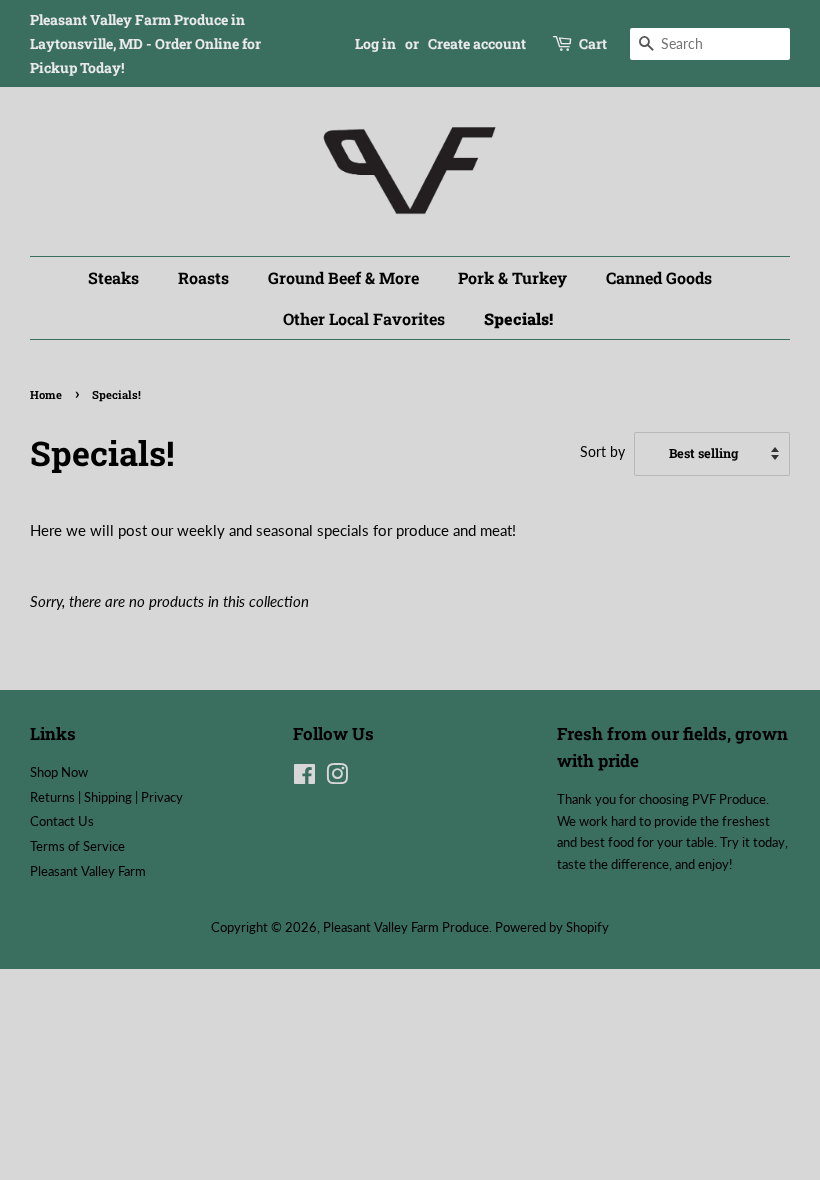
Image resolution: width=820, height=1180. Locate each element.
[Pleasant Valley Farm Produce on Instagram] (337, 778)
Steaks (113, 277)
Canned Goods (659, 277)
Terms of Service (77, 846)
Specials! (518, 318)
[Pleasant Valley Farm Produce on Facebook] (304, 778)
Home (46, 394)
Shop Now (59, 772)
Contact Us (62, 821)
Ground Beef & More (343, 277)
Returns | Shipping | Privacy (106, 797)
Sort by (602, 452)
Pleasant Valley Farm (88, 871)
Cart (593, 43)
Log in (375, 43)
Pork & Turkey (512, 277)
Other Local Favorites (364, 318)
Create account (477, 43)
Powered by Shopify (552, 927)
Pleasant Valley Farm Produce (406, 927)
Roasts (203, 277)
